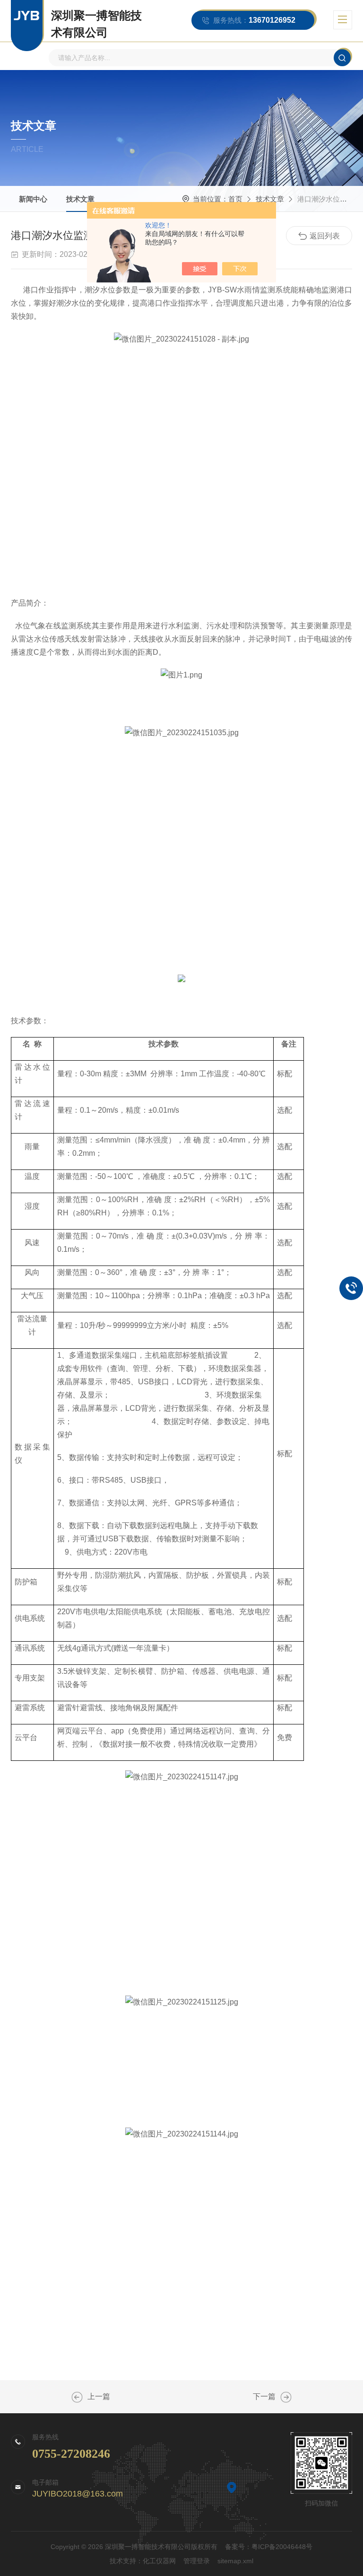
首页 (235, 199)
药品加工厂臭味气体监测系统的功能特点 (77, 2397)
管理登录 (197, 2561)
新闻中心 (33, 199)
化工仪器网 (159, 2561)
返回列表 (325, 236)
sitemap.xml (235, 2561)
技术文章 (80, 199)
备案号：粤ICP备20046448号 (269, 2547)
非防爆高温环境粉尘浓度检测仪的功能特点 (286, 2397)
